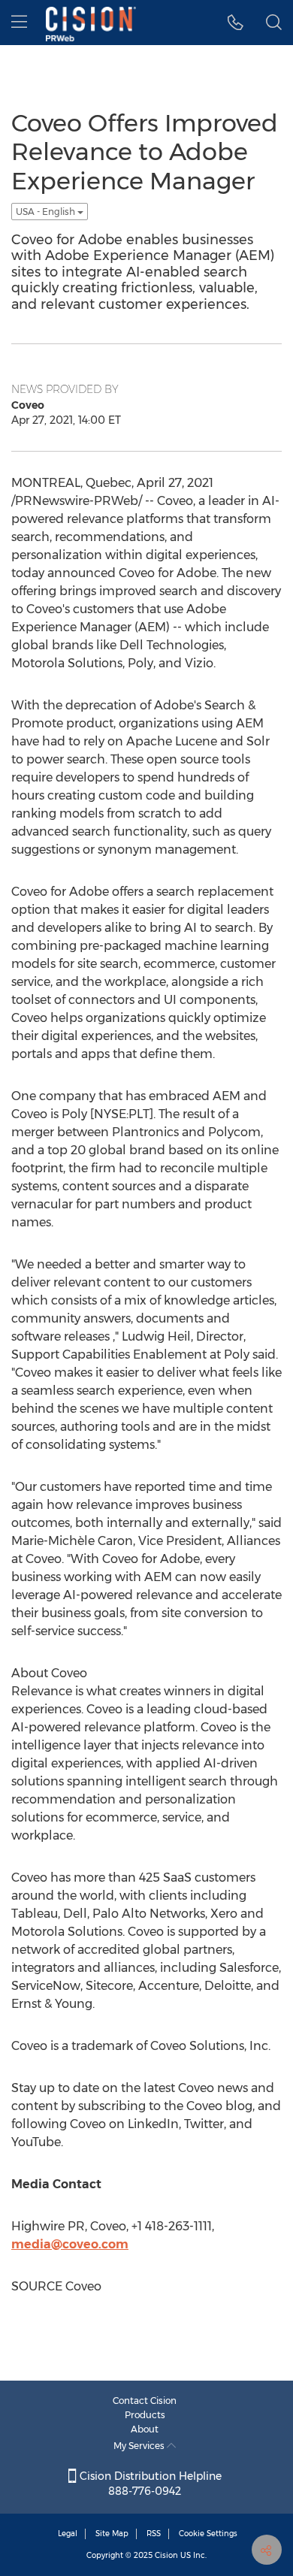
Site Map (112, 2534)
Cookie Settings (208, 2534)
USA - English (47, 212)
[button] (236, 23)
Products (145, 2415)
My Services (140, 2446)
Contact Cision (145, 2401)
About (145, 2429)
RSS (154, 2534)
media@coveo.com (70, 2244)
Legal (68, 2534)
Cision (166, 2555)
